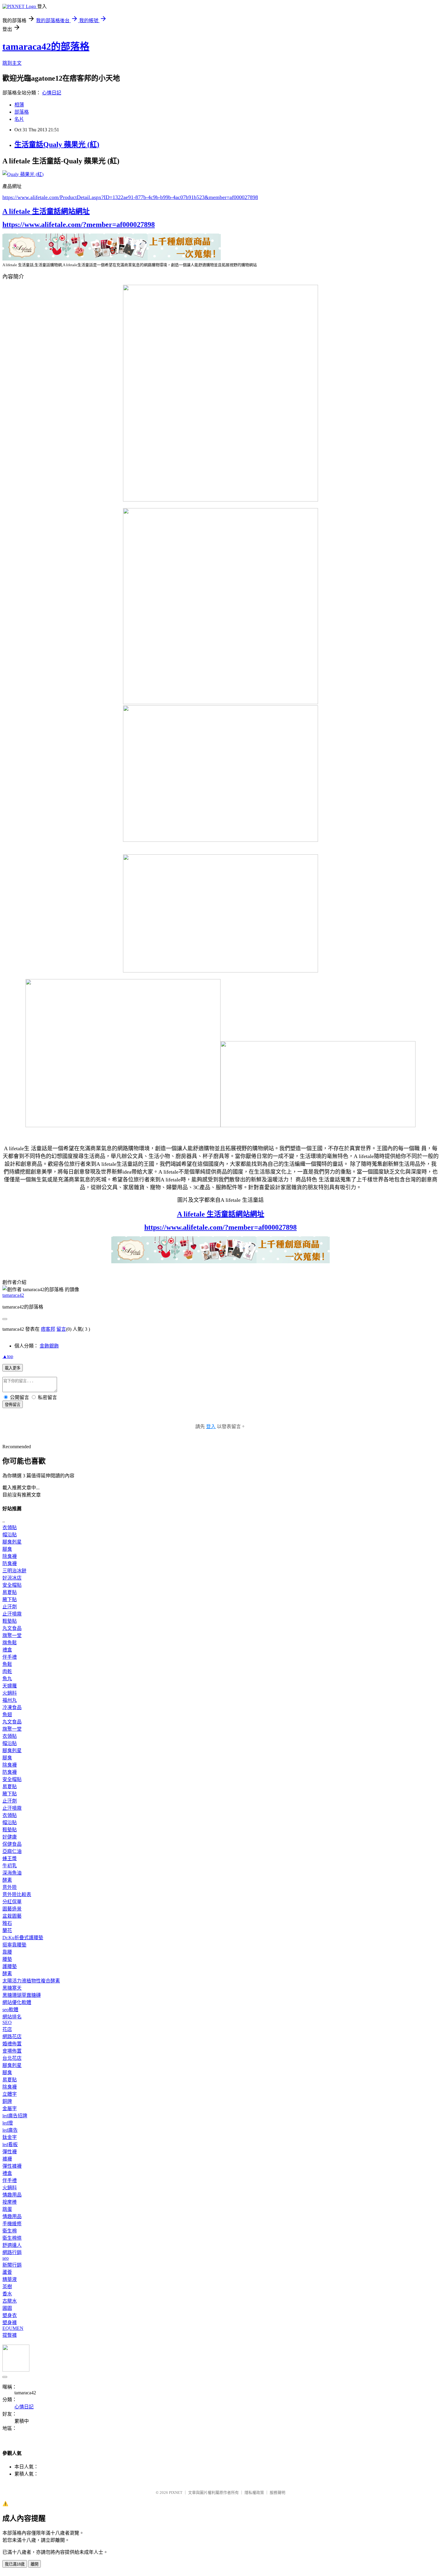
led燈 (8, 2123)
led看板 (10, 2144)
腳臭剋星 (12, 1542)
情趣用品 (12, 2195)
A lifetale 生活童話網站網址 (46, 211)
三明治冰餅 (14, 1571)
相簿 (19, 105)
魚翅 (7, 1715)
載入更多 (13, 1368)
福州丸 (10, 1700)
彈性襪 (10, 2152)
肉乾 (7, 1671)
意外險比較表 (17, 1894)
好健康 (10, 1837)
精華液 (10, 2279)
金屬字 (10, 2108)
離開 (34, 2564)
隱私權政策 (254, 2493)
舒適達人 (12, 2245)
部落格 (22, 112)
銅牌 (7, 2101)
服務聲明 (277, 2493)
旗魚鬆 (10, 1643)
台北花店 (12, 2058)
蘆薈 (7, 2272)
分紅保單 (12, 1902)
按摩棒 (10, 2202)
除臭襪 (10, 1556)
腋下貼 (10, 1599)
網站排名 (12, 2017)
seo (6, 2258)
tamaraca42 (13, 1295)
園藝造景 (12, 1909)
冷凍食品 (12, 1707)
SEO (7, 2022)
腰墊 (7, 1959)
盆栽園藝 (12, 1916)
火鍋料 (10, 1693)
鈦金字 (10, 2137)
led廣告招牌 (15, 2116)
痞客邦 (48, 1329)
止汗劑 (10, 1607)
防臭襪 (10, 1563)
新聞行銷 (12, 2265)
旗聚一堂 (12, 1635)
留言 (61, 1329)
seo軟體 (10, 2010)
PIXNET (176, 2493)
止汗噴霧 (12, 1614)
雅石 (7, 1923)
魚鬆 (7, 1664)
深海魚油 (12, 1873)
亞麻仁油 (12, 1851)
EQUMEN (13, 2328)
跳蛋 (7, 2209)
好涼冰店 (12, 1578)
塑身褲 (10, 2323)
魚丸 (7, 1679)
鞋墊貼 (10, 1621)
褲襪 (7, 2159)
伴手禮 (10, 1657)
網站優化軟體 (17, 2002)
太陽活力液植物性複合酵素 (31, 1981)
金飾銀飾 (49, 1346)
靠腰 (7, 1952)
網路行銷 (12, 2252)
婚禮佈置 (12, 2044)
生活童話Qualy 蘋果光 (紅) (57, 144)
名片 (19, 119)
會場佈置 (12, 2051)
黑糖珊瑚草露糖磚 (22, 1995)
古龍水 (10, 2301)
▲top (8, 1356)
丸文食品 (12, 1628)
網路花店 (12, 2037)
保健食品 (12, 1844)
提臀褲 (10, 2335)
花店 (7, 2029)
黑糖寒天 (12, 1988)
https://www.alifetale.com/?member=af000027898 (79, 225)
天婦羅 (10, 1686)
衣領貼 (10, 1528)
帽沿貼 (10, 1535)
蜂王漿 (10, 1858)
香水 (7, 2294)
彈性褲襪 (12, 2166)
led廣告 (10, 2130)
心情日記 (52, 93)
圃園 (7, 2308)
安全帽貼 (12, 1585)
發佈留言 (13, 1405)
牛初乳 (10, 1866)
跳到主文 (12, 63)
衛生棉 (10, 2231)
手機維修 (12, 2224)
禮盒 (7, 1650)
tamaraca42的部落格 (46, 46)
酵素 (7, 1880)
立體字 (10, 2094)
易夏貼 (10, 1592)
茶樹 (7, 2287)
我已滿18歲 (15, 2564)
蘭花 (7, 1930)
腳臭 (7, 1549)
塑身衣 (10, 2315)
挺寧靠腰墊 (14, 1945)
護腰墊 (10, 1966)
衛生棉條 (12, 2238)
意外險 (10, 1887)
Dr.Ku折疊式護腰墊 (23, 1938)
